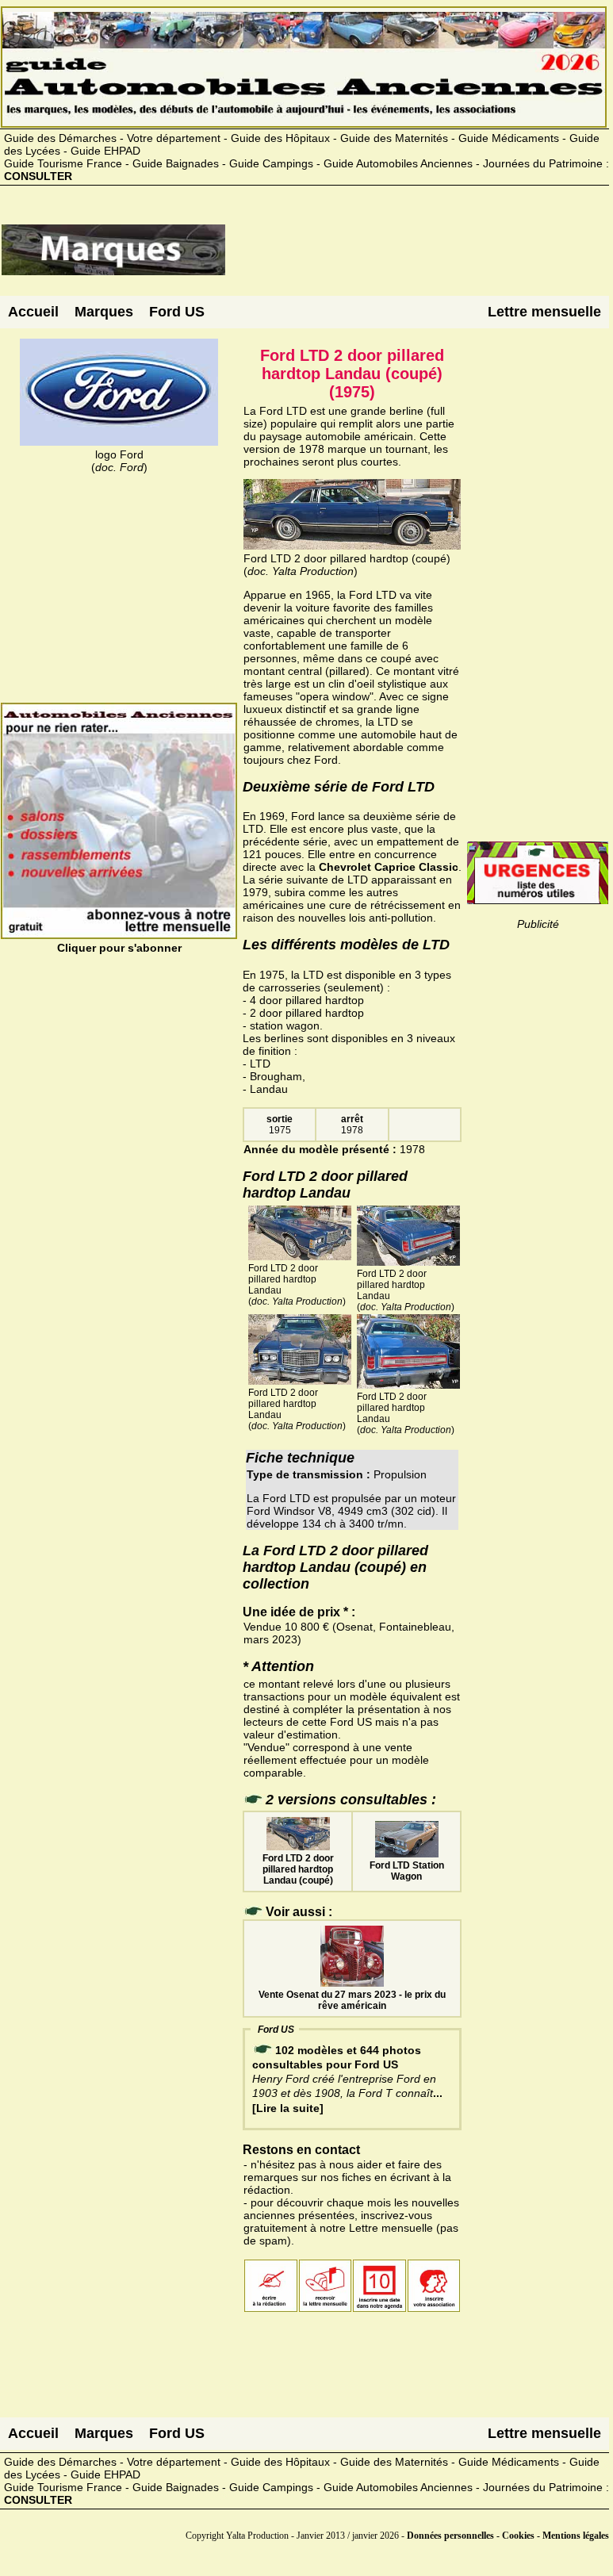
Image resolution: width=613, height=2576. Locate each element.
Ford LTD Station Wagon (407, 1871)
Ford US (177, 312)
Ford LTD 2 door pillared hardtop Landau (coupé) (298, 1869)
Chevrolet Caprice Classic (389, 867)
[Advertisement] (417, 256)
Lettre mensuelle (544, 312)
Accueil (33, 312)
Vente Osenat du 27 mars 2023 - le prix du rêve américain (352, 2000)
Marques (104, 312)
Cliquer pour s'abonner (119, 948)
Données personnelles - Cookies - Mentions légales (508, 2536)
